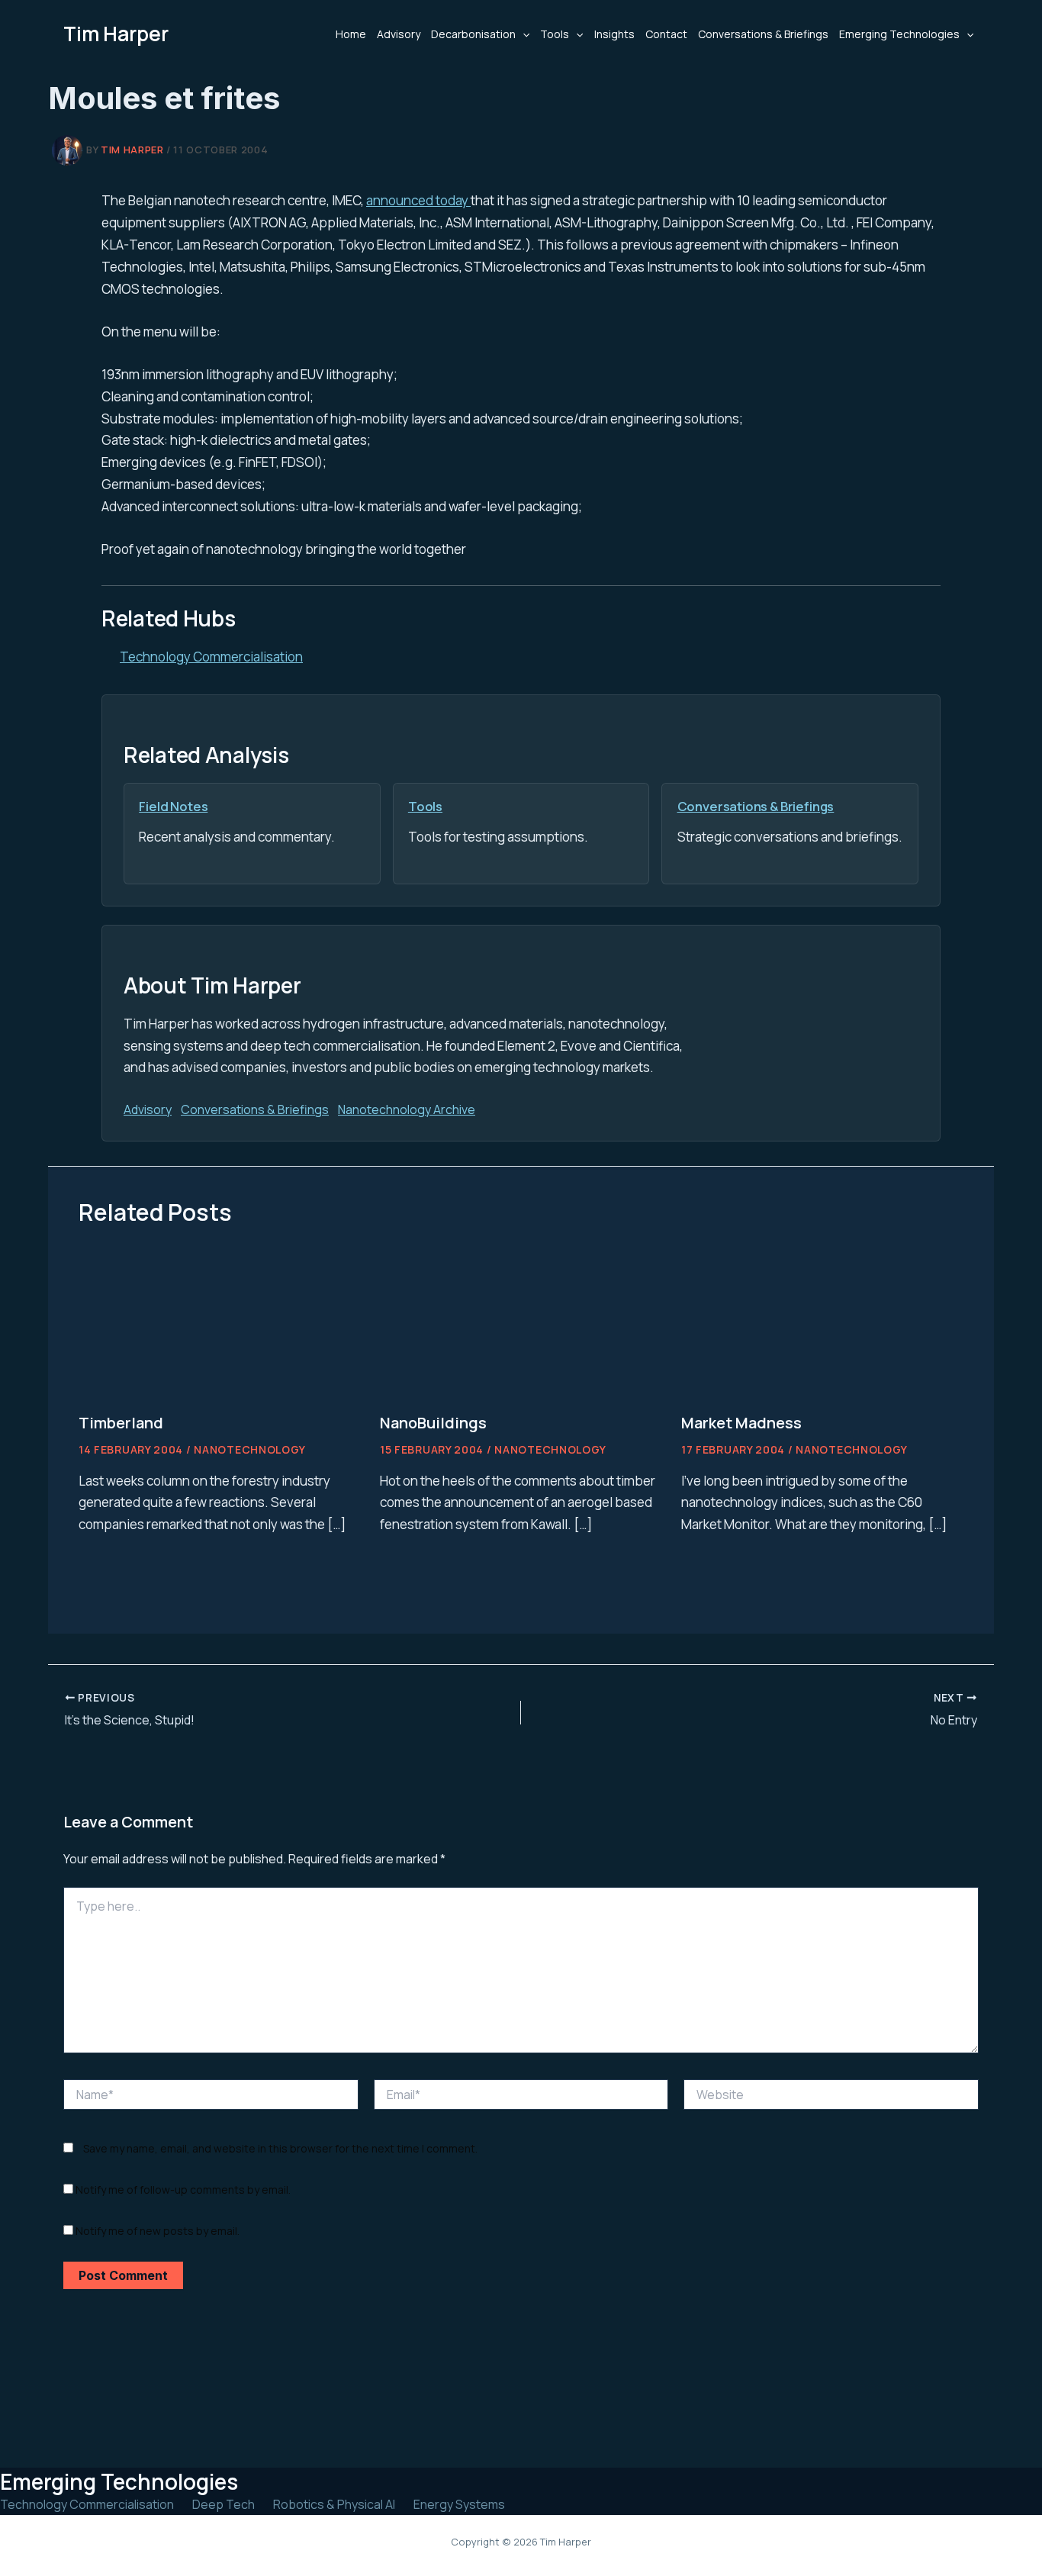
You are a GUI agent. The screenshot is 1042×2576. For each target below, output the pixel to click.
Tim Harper (116, 34)
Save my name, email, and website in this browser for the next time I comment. (280, 2148)
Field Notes (173, 806)
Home (351, 34)
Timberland (121, 1423)
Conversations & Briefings (763, 34)
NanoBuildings (433, 1423)
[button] (523, 34)
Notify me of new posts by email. (158, 2231)
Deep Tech (224, 2504)
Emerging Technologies (899, 34)
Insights (614, 34)
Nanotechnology (250, 1449)
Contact (666, 34)
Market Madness (741, 1423)
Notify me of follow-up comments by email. (183, 2190)
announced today (418, 200)
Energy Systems (459, 2504)
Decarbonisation (473, 34)
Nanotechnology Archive (407, 1109)
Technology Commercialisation (211, 657)
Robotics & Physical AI (334, 2504)
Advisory (399, 34)
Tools (555, 34)
